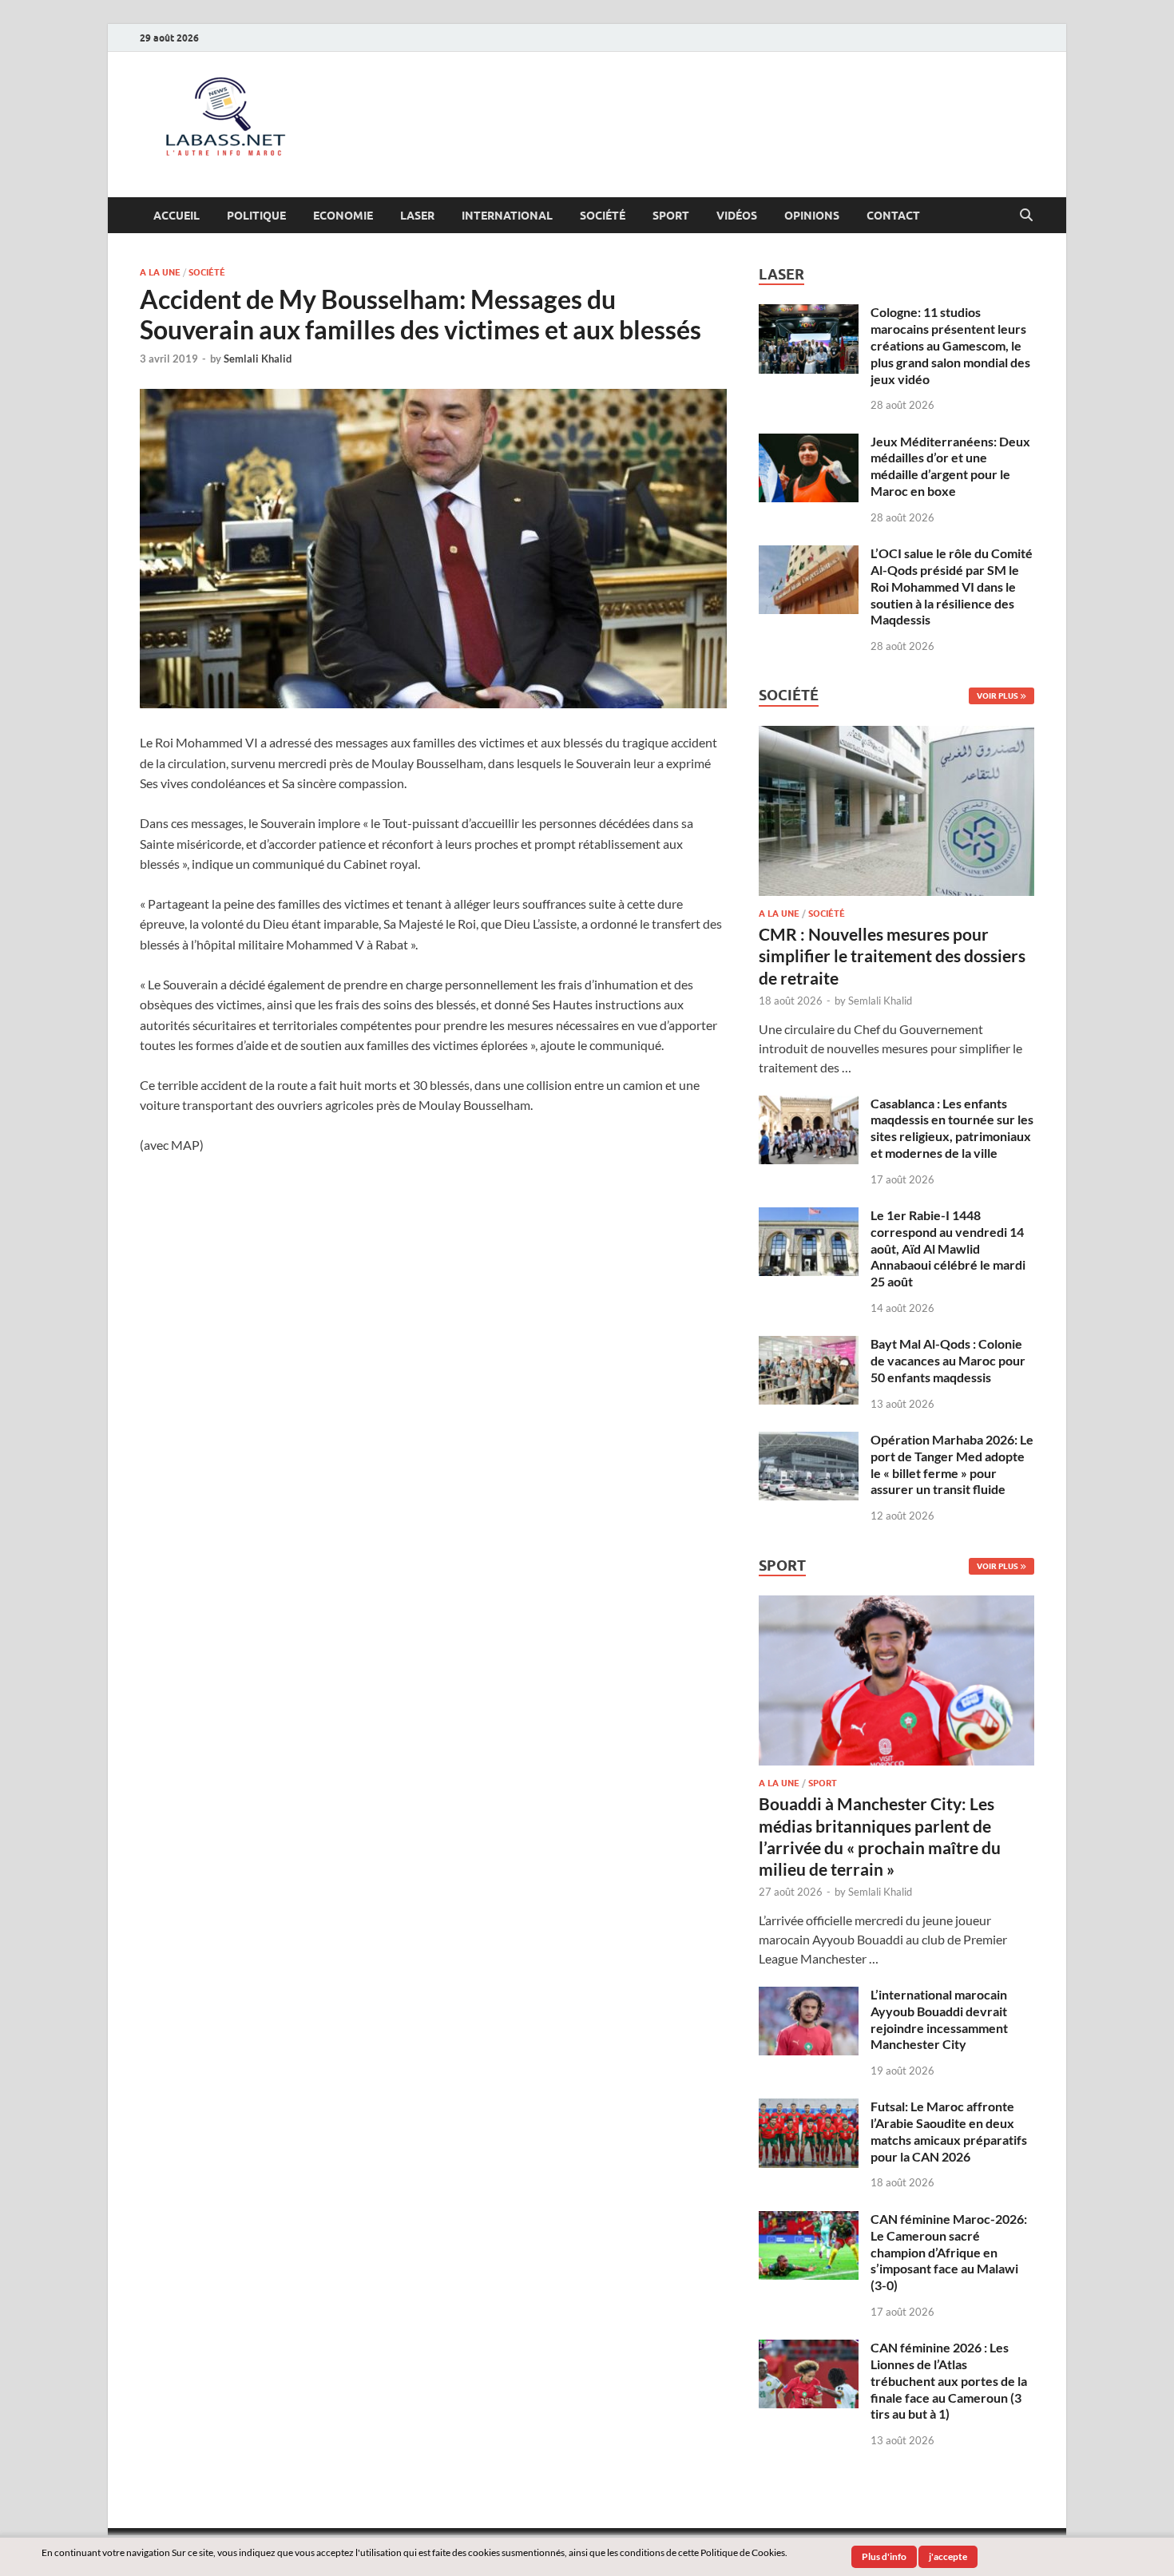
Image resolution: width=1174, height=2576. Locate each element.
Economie (343, 216)
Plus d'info (884, 2556)
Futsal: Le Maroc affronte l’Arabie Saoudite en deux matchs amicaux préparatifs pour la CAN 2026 (949, 2131)
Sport (671, 216)
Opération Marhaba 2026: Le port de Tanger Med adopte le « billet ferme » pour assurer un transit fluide (952, 1464)
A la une (160, 272)
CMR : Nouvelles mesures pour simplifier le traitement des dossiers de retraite (892, 956)
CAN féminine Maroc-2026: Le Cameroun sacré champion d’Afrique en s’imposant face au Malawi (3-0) (949, 2252)
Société (603, 216)
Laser (417, 216)
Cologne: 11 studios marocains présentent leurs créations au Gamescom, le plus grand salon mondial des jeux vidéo (950, 345)
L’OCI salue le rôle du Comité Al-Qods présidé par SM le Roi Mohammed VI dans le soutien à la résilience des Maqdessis (952, 586)
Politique (256, 216)
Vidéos (737, 216)
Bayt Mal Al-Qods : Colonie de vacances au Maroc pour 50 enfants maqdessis (948, 1360)
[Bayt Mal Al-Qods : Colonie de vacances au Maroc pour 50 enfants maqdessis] (809, 1345)
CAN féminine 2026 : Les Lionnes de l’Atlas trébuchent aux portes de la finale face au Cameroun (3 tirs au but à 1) (949, 2380)
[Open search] (1026, 216)
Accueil (176, 216)
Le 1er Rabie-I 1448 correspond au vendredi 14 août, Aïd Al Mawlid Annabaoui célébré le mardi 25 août (948, 1248)
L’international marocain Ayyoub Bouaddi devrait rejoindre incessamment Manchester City (939, 2019)
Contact (893, 216)
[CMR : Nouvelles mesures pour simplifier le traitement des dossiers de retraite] (896, 735)
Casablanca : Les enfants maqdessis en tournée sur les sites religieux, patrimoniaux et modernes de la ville (952, 1128)
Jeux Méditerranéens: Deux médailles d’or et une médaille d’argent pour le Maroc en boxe (950, 466)
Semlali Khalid (258, 359)
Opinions (812, 216)
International (507, 216)
